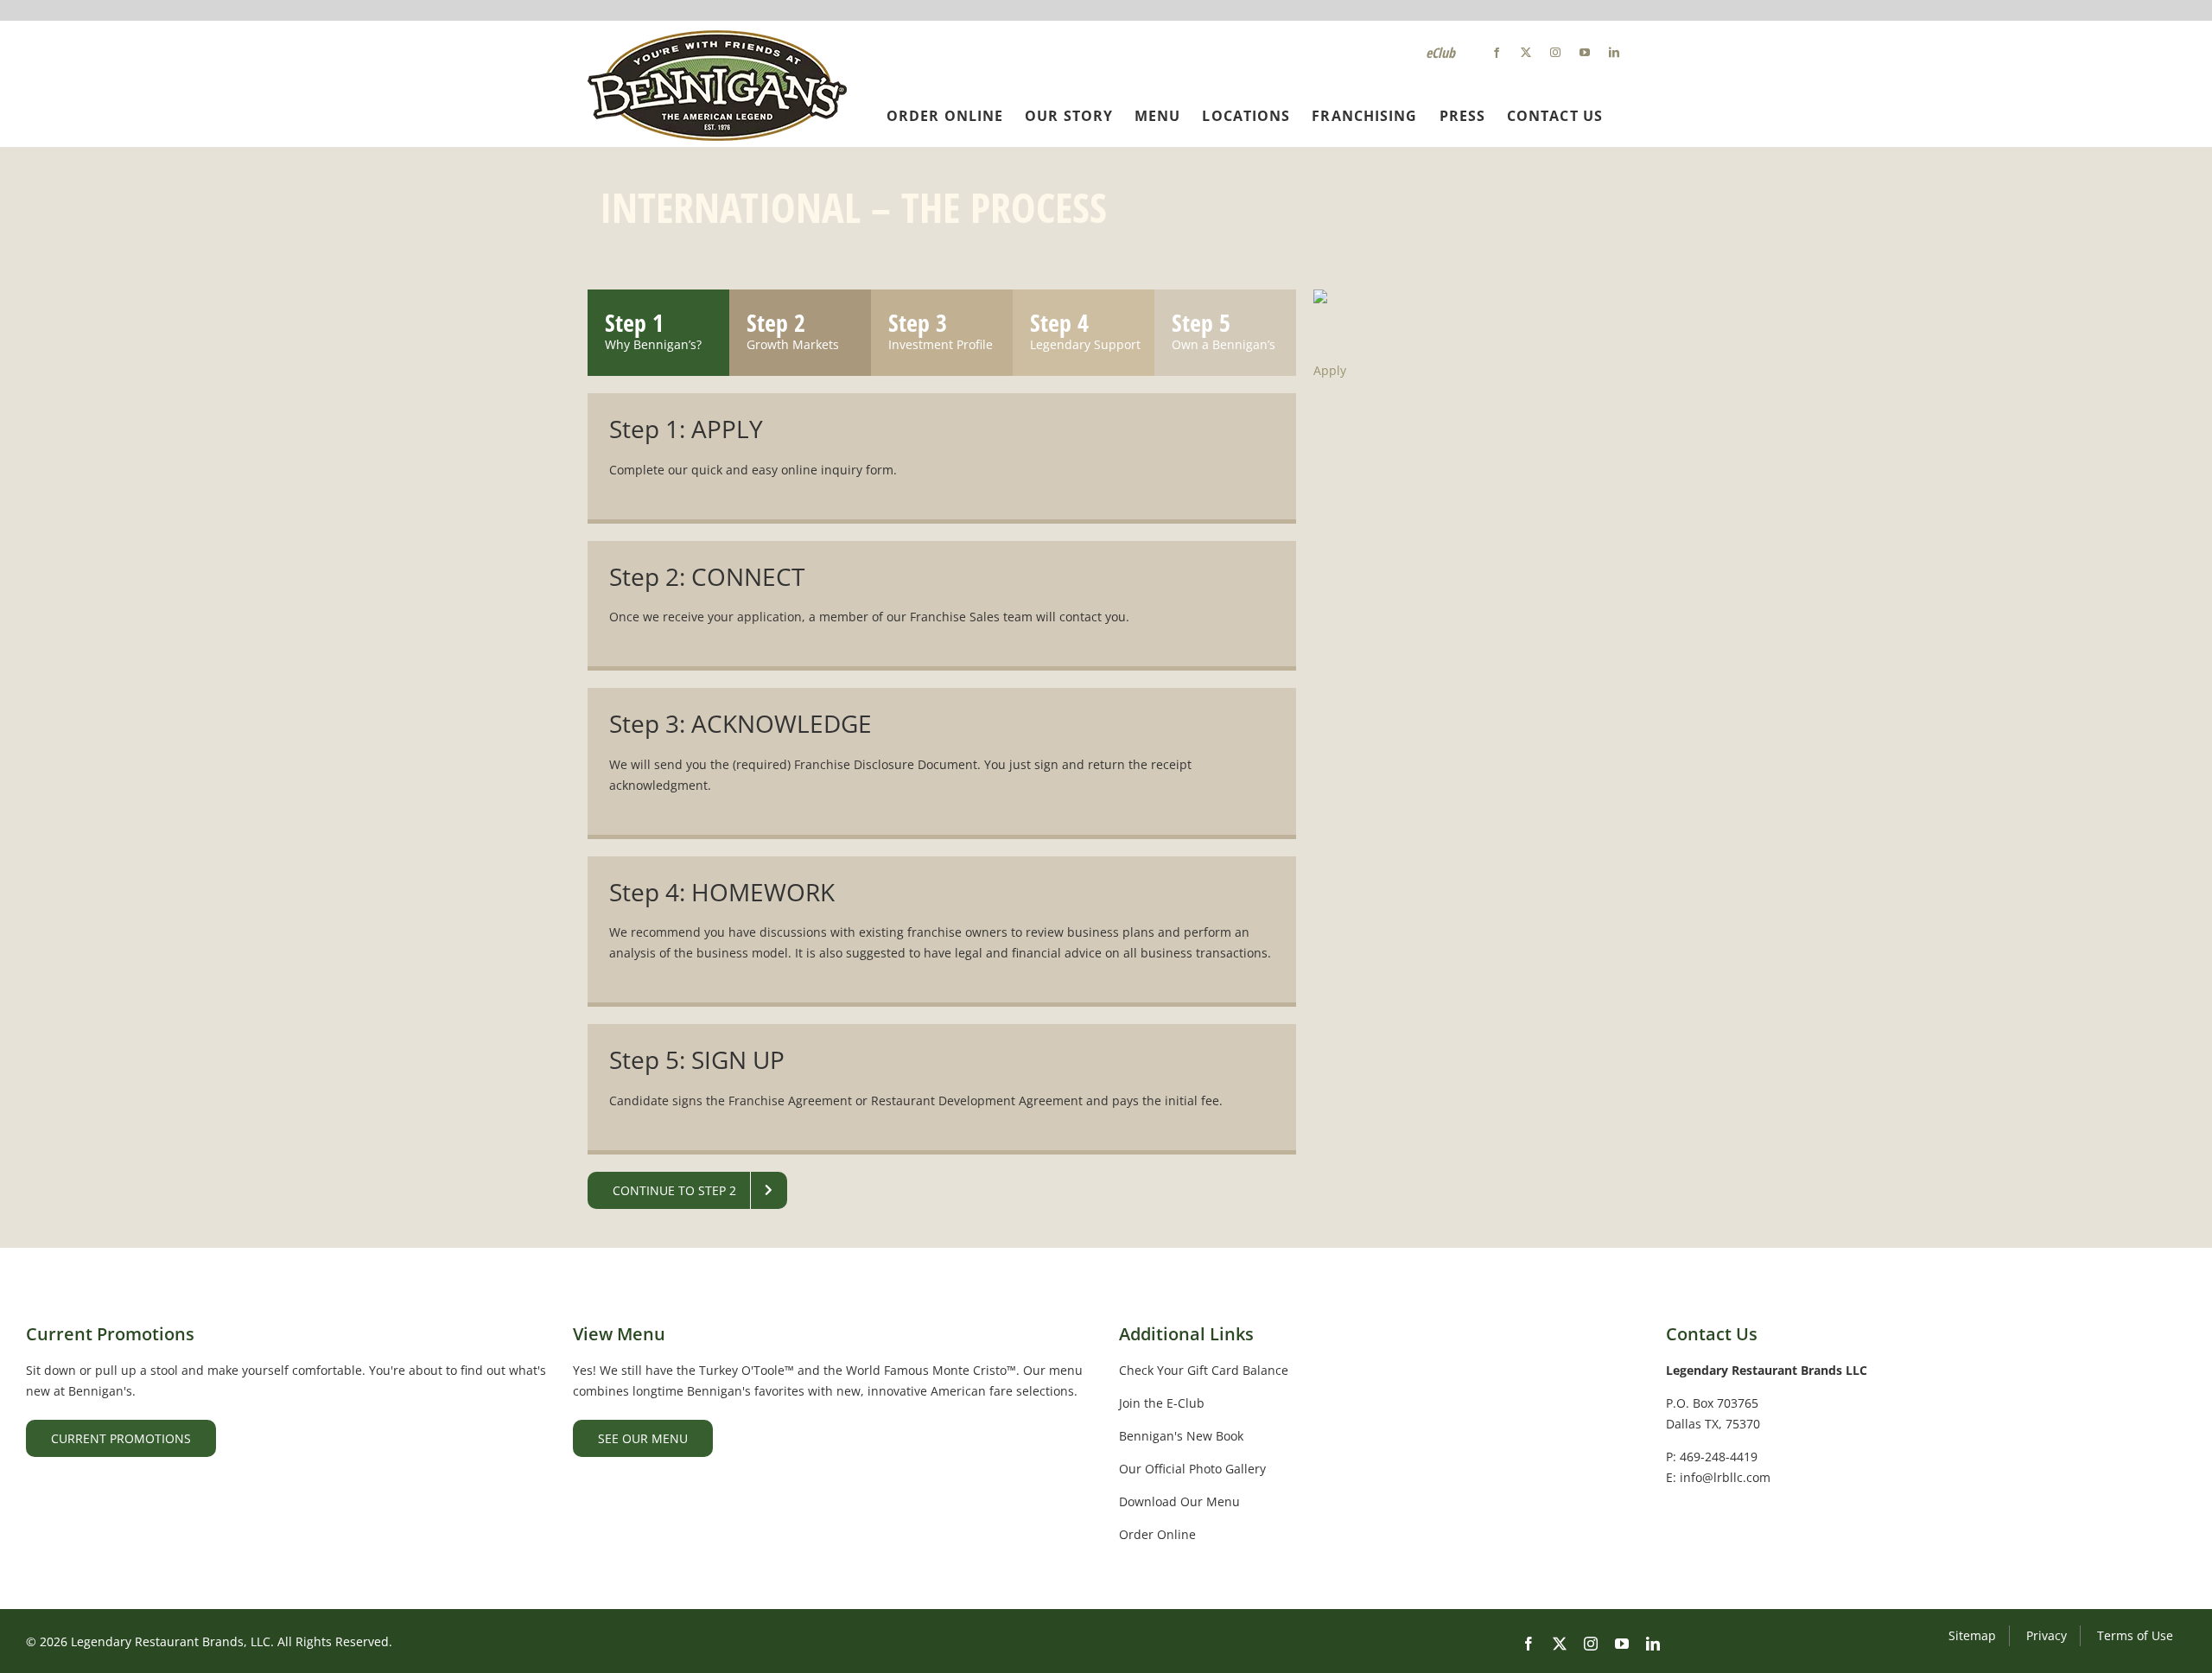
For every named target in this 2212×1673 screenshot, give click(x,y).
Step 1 (634, 322)
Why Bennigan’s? (653, 344)
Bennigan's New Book (1181, 1436)
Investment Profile (941, 344)
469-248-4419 (1719, 1457)
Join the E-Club (1162, 1403)
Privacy (2047, 1635)
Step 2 (776, 322)
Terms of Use (2135, 1635)
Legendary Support (1085, 344)
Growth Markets (793, 344)
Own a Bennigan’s (1224, 344)
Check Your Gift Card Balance (1204, 1370)
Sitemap (1972, 1635)
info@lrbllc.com (1725, 1477)
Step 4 (1059, 322)
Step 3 (918, 322)
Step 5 (1201, 322)
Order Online (1157, 1534)
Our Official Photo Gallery (1192, 1469)
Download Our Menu (1179, 1501)
